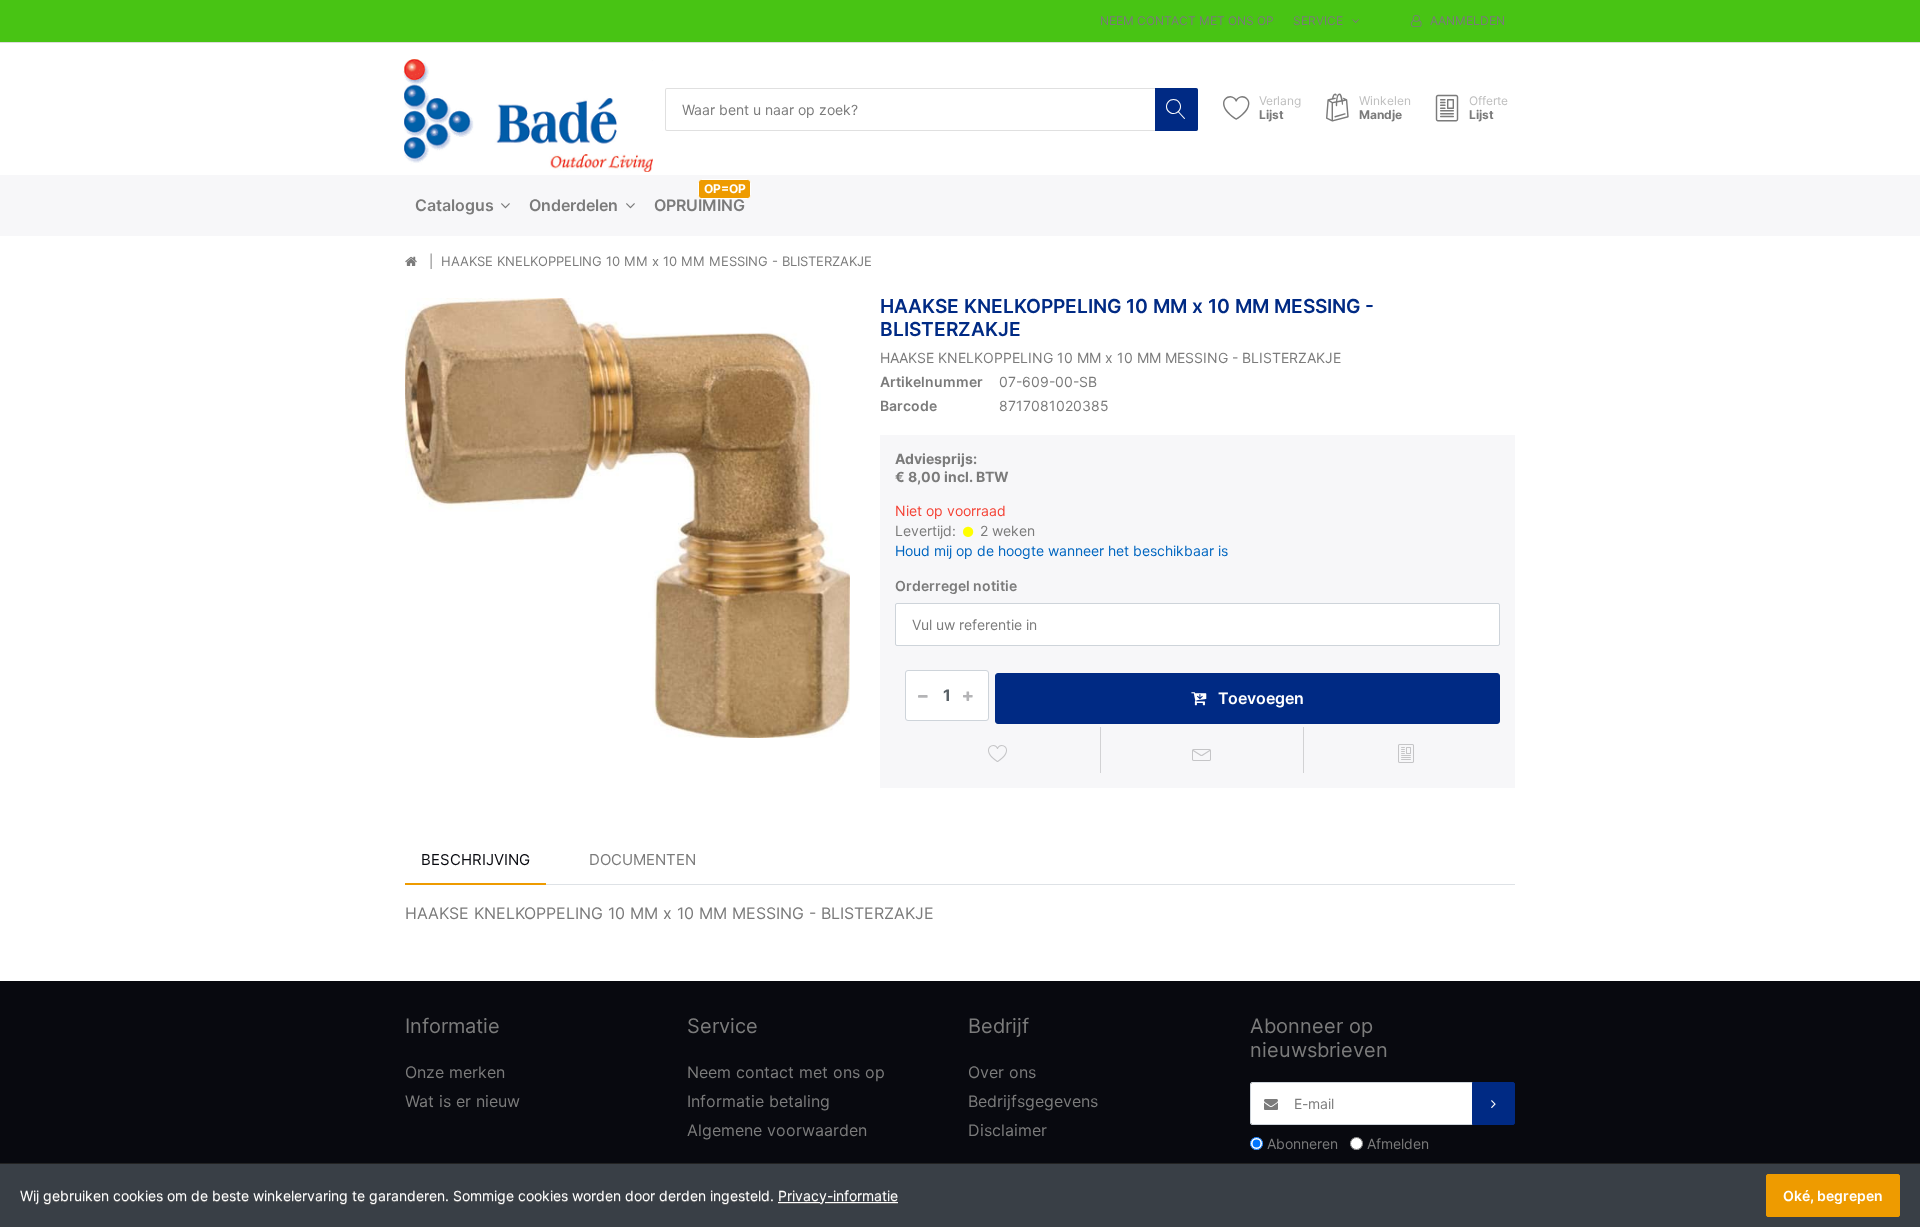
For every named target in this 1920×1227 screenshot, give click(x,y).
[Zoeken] (1176, 109)
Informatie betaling (758, 1101)
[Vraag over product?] (1202, 753)
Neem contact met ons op (1187, 20)
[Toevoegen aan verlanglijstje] (998, 753)
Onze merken (455, 1072)
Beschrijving (475, 859)
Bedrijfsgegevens (1033, 1101)
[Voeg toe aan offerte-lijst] (1405, 753)
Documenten (642, 859)
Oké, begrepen (1833, 1195)
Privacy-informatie (838, 1195)
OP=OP (725, 188)
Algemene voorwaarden (777, 1130)
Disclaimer (1007, 1130)
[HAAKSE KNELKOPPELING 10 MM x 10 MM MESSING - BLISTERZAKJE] (627, 517)
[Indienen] (1493, 1103)
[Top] (411, 262)
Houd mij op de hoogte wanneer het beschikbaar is (1061, 550)
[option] (627, 517)
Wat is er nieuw (462, 1101)
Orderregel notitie (956, 585)
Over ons (1002, 1072)
